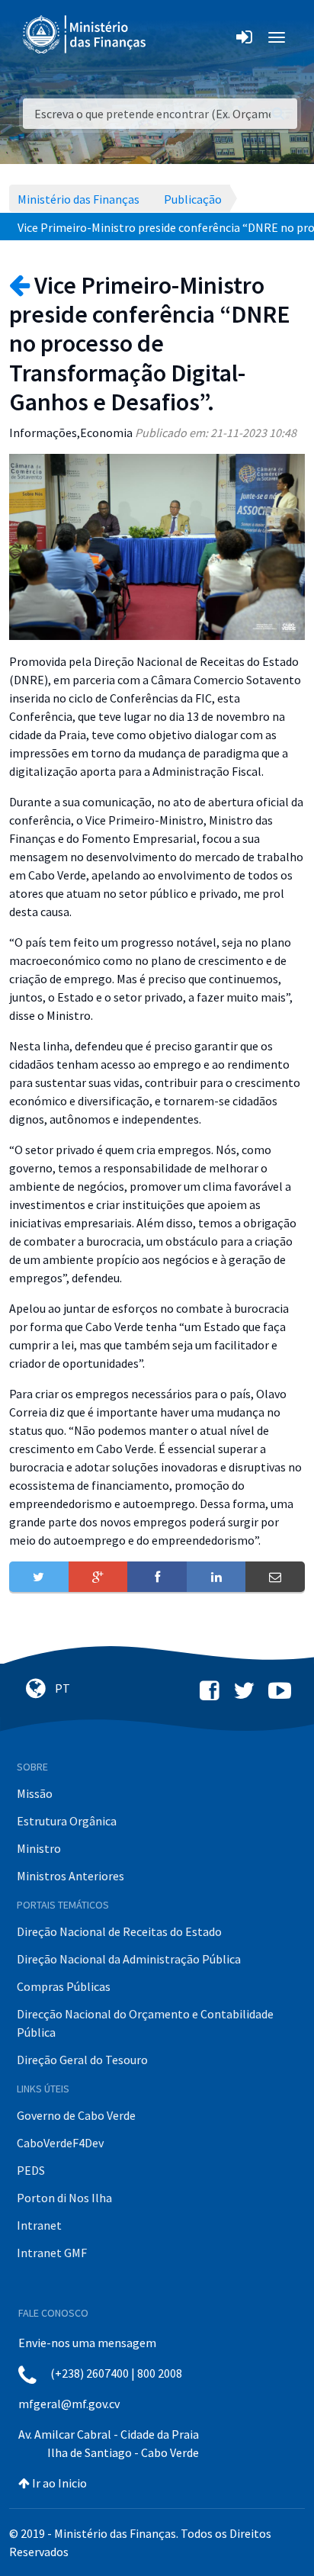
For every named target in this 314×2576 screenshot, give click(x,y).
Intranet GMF (52, 2253)
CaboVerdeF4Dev (60, 2143)
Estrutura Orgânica (67, 1821)
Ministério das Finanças (78, 199)
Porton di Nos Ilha (64, 2198)
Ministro (39, 1848)
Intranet (39, 2225)
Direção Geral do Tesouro (82, 2060)
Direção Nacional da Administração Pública (129, 1959)
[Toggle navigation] (170, 37)
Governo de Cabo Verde (76, 2115)
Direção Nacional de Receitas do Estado (119, 1931)
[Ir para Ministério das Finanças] (85, 34)
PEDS (31, 2170)
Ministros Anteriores (70, 1876)
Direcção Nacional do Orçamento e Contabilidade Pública (145, 2023)
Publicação (193, 199)
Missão (35, 1793)
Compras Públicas (64, 1986)
